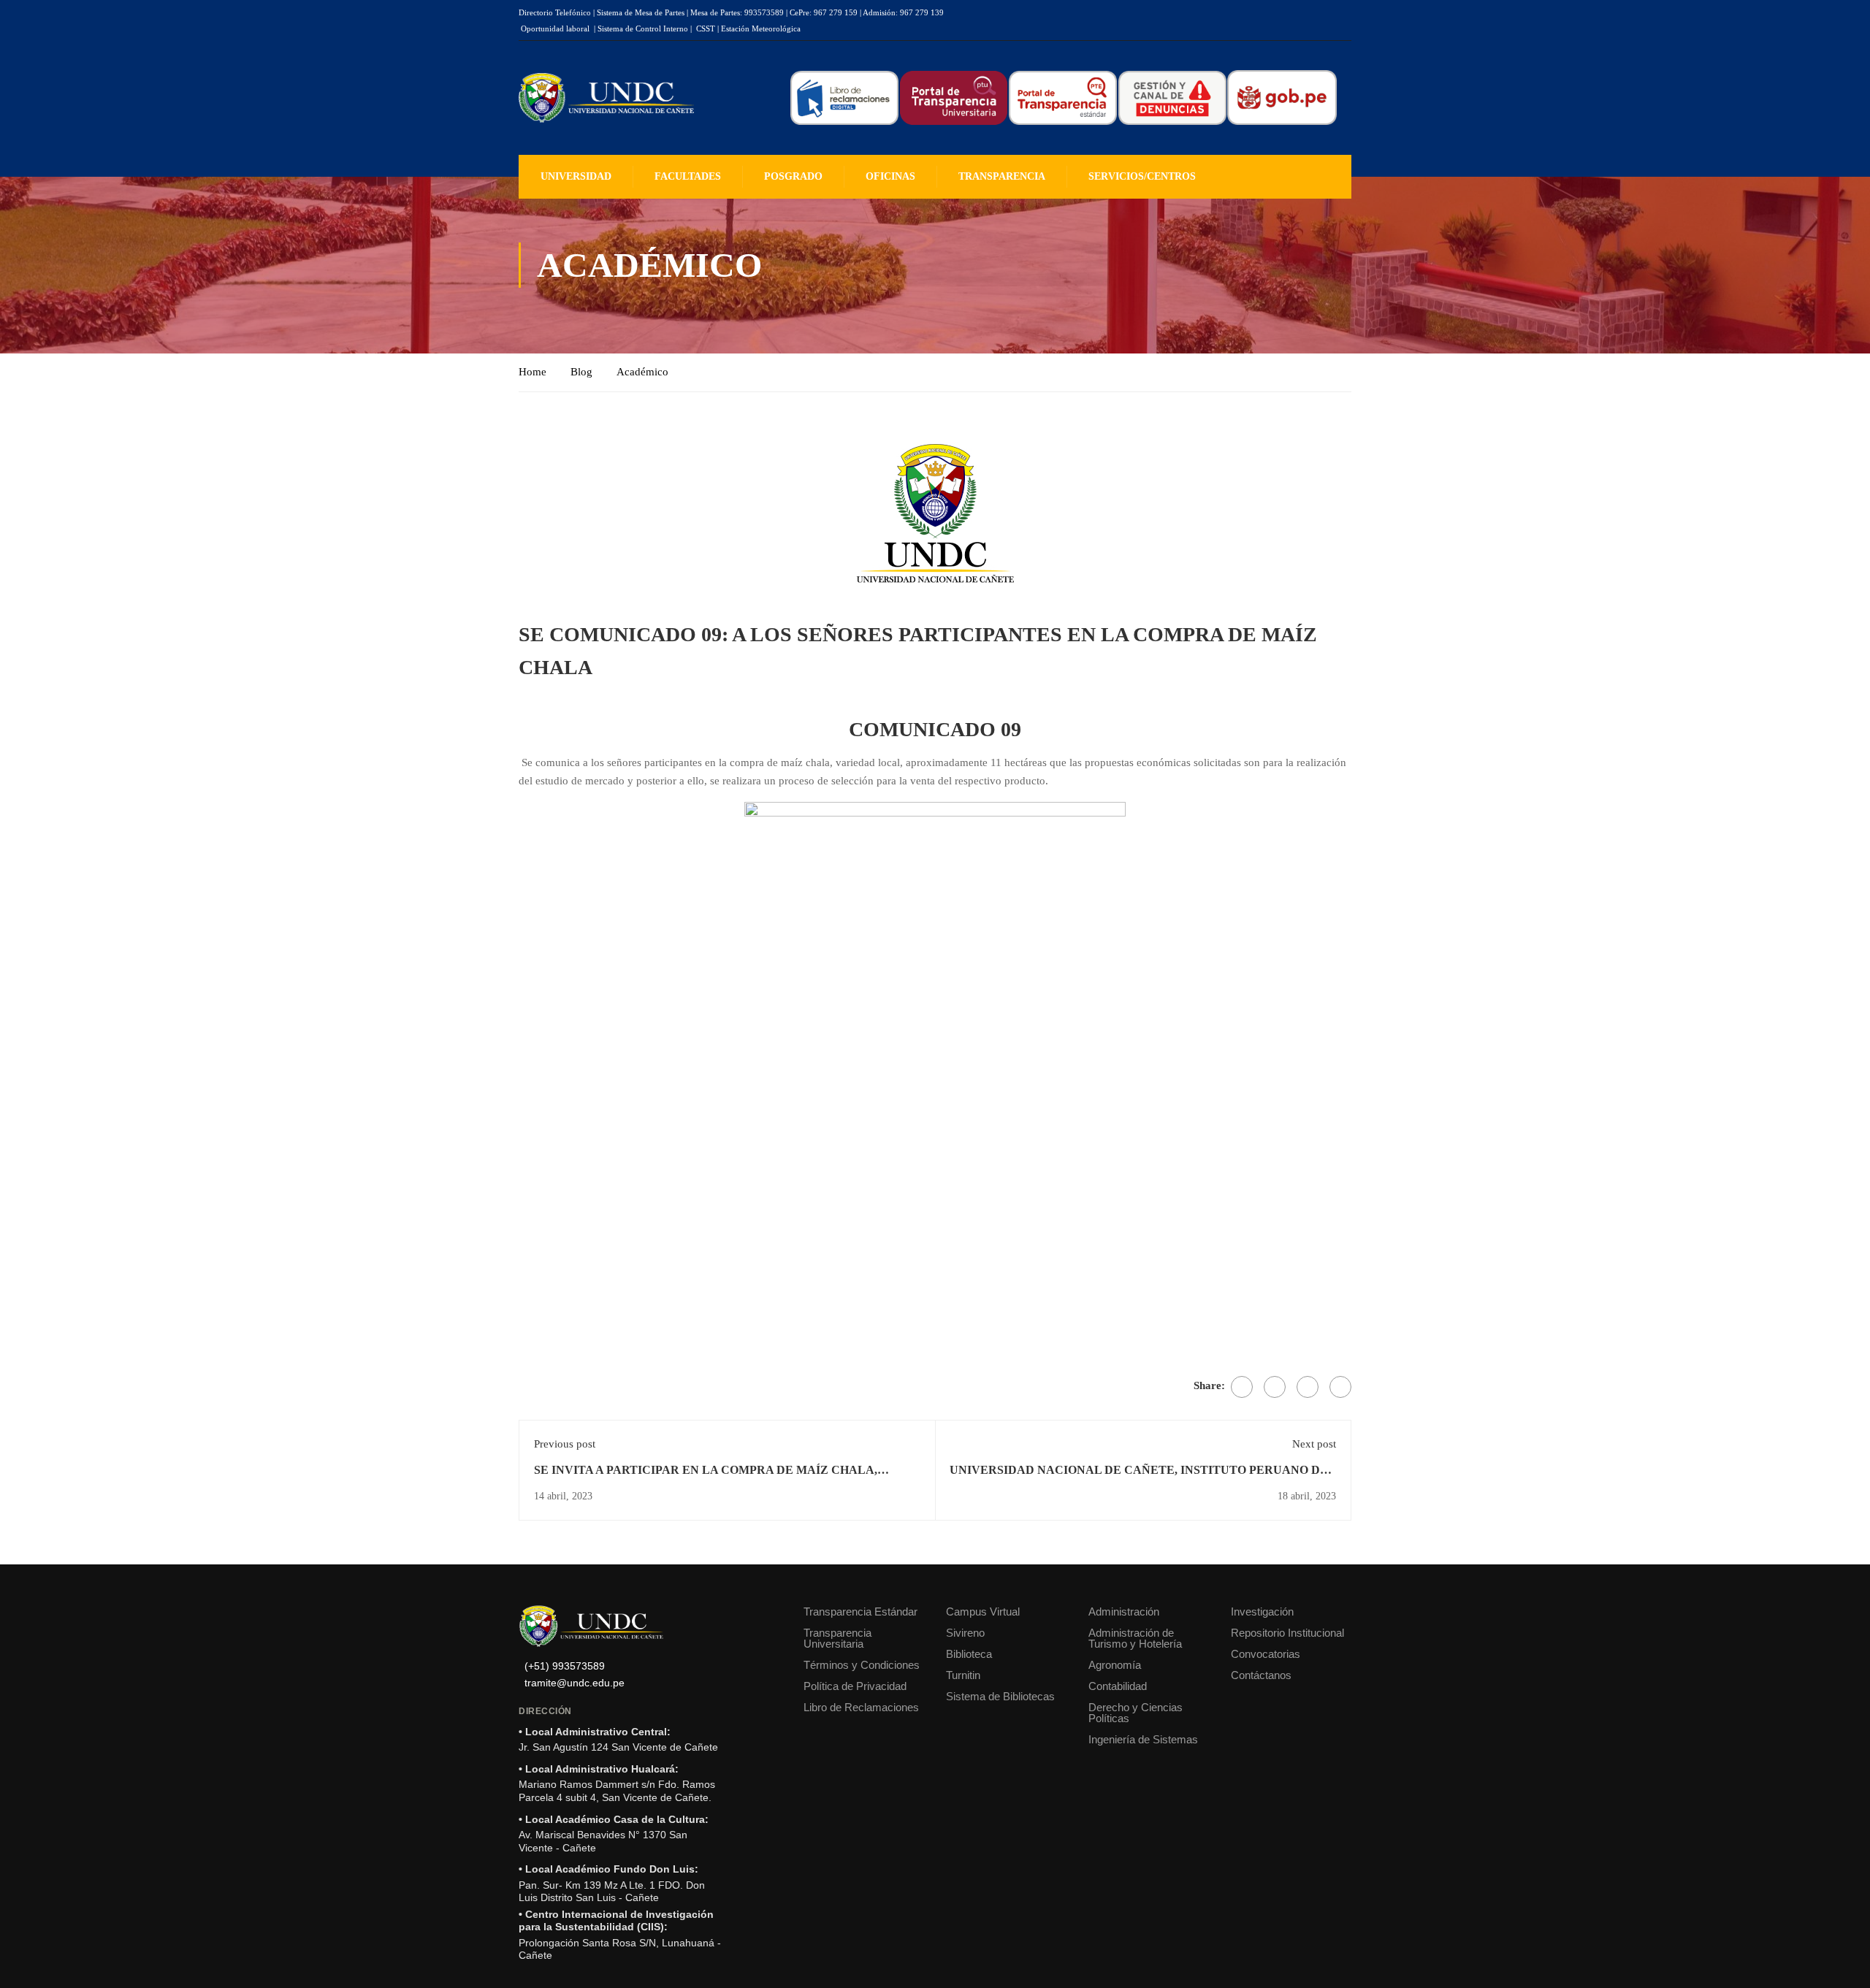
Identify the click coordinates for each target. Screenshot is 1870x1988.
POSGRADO (793, 176)
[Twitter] (1275, 1387)
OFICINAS (890, 176)
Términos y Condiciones (862, 1665)
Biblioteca (969, 1654)
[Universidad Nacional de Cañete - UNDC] (606, 98)
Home (533, 372)
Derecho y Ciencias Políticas (1136, 1713)
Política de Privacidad (855, 1686)
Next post (1314, 1444)
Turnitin (963, 1675)
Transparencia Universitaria (837, 1638)
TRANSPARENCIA (1002, 176)
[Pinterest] (1308, 1387)
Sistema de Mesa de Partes (641, 12)
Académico (642, 372)
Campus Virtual (983, 1612)
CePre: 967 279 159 (824, 12)
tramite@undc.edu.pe (575, 1683)
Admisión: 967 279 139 (903, 12)
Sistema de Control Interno (643, 28)
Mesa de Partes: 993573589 (737, 12)
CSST (706, 28)
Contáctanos (1261, 1675)
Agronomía (1115, 1665)
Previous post (565, 1444)
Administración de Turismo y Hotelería (1135, 1638)
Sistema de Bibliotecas (1000, 1696)
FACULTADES (688, 176)
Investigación (1262, 1612)
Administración (1124, 1612)
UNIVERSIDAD (576, 176)
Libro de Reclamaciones (861, 1707)
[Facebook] (1242, 1387)
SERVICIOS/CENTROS (1142, 176)
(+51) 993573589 (565, 1666)
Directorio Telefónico (555, 12)
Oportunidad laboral (555, 28)
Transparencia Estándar (860, 1612)
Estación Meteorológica (761, 28)
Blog (581, 372)
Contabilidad (1118, 1686)
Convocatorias (1266, 1654)
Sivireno (965, 1633)
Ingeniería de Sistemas (1143, 1739)
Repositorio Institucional (1287, 1633)
